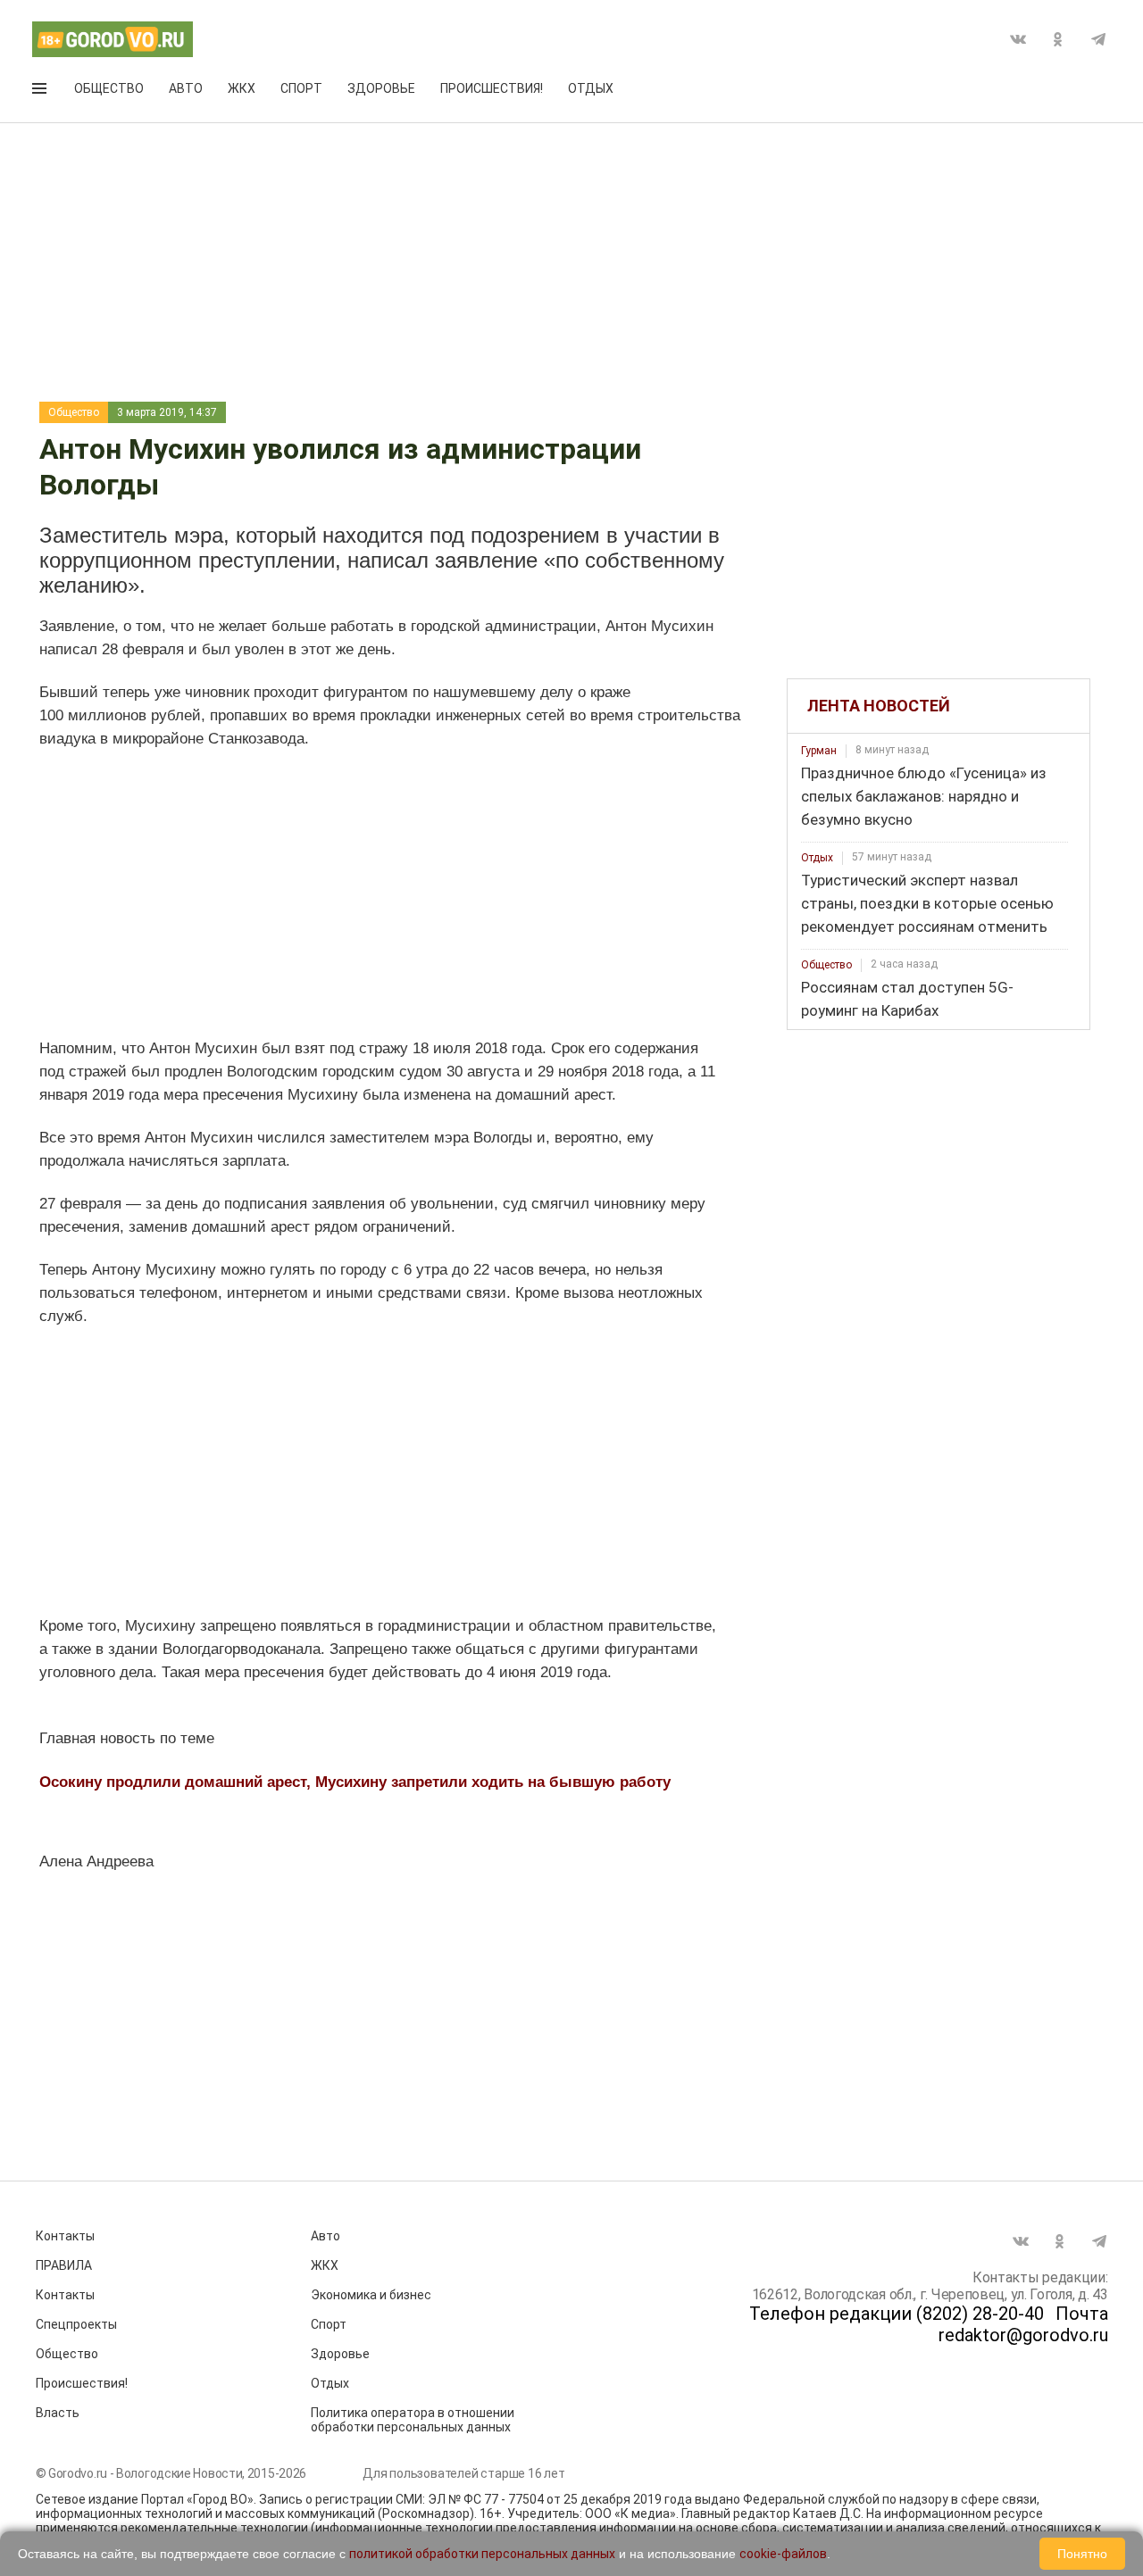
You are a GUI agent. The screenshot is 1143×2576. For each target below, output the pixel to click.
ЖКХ (242, 88)
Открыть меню (41, 92)
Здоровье (381, 88)
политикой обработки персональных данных (482, 2554)
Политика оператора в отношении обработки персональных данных (413, 2420)
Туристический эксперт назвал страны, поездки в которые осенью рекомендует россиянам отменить (927, 903)
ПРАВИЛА (64, 2265)
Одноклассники (1058, 39)
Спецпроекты (76, 2324)
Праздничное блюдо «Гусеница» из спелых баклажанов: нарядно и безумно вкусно (924, 796)
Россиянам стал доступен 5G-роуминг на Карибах (907, 999)
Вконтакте (1018, 39)
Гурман (819, 751)
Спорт (301, 88)
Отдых (591, 88)
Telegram (1098, 39)
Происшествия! (492, 88)
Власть (58, 2413)
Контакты (65, 2236)
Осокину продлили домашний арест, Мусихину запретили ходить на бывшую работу (355, 1782)
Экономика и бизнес (371, 2295)
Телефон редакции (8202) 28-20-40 (897, 2314)
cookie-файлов (783, 2554)
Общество (109, 88)
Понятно (1082, 2554)
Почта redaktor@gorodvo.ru (1023, 2324)
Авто (186, 88)
